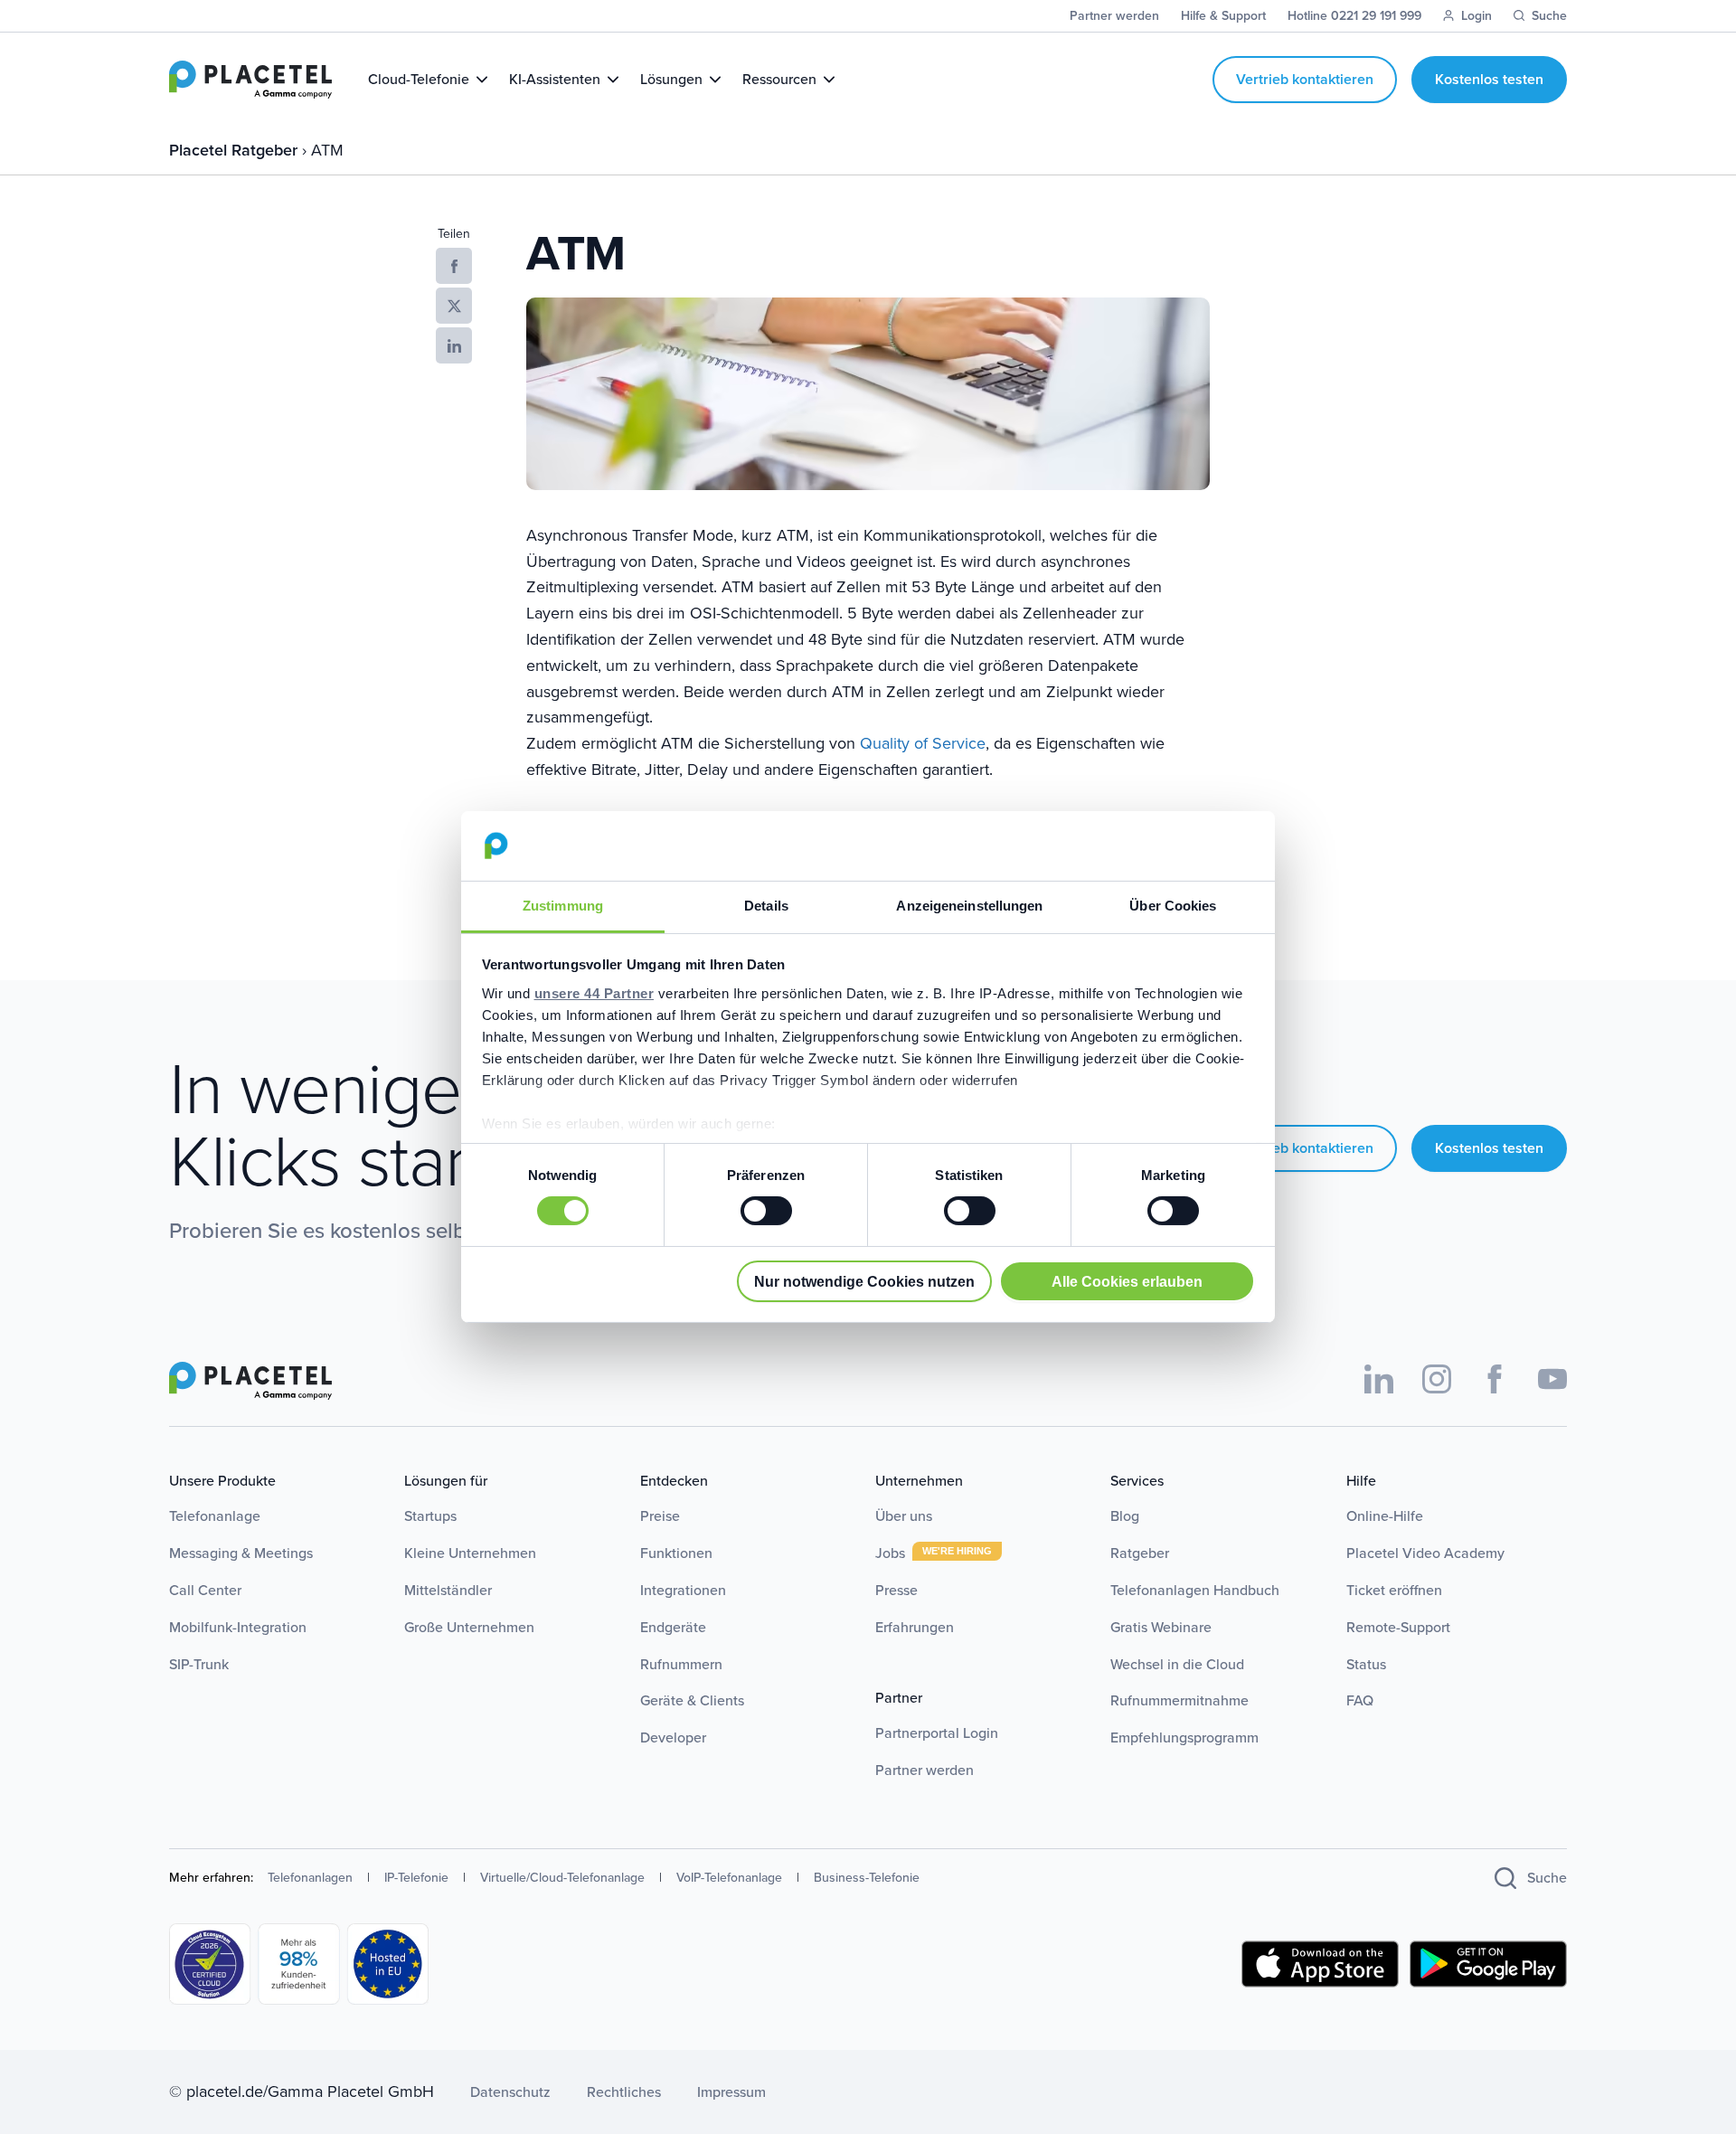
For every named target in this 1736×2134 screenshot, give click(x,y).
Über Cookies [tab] (1173, 906)
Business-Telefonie (867, 1878)
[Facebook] (1495, 1379)
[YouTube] (1552, 1379)
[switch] (766, 1211)
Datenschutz (510, 2092)
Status (1366, 1664)
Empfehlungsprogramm (1184, 1737)
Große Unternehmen (469, 1627)
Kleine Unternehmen (470, 1553)
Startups (430, 1516)
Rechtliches (624, 2092)
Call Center (205, 1590)
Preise (660, 1516)
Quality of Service (923, 743)
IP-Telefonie (416, 1878)
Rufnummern (681, 1664)
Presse (896, 1590)
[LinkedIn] (1379, 1379)
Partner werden (925, 1770)
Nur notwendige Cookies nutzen (864, 1281)
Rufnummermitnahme (1179, 1700)
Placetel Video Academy (1425, 1553)
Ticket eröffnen (1394, 1590)
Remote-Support (1398, 1627)
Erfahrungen (915, 1627)
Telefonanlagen (310, 1878)
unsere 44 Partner (594, 993)
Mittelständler (448, 1590)
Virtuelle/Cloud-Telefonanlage (562, 1878)
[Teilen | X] (454, 306)
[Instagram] (1437, 1379)
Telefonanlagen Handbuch (1195, 1590)
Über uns (904, 1516)
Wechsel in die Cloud (1177, 1664)
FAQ (1360, 1700)
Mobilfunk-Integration (238, 1627)
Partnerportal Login (937, 1733)
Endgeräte (673, 1627)
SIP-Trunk (199, 1664)
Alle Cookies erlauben (1127, 1281)
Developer (673, 1737)
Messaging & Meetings (241, 1553)
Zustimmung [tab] (563, 906)
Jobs (892, 1553)
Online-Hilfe (1385, 1516)
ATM (327, 150)
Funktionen (676, 1553)
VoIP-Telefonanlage (729, 1878)
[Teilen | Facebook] (454, 266)
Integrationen (683, 1590)
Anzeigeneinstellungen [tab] (969, 906)
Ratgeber (1140, 1553)
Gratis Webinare (1161, 1627)
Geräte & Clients (692, 1700)
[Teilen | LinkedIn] (454, 345)
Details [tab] (766, 906)
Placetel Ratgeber (236, 150)
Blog (1125, 1516)
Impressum (731, 2092)
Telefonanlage (215, 1516)
